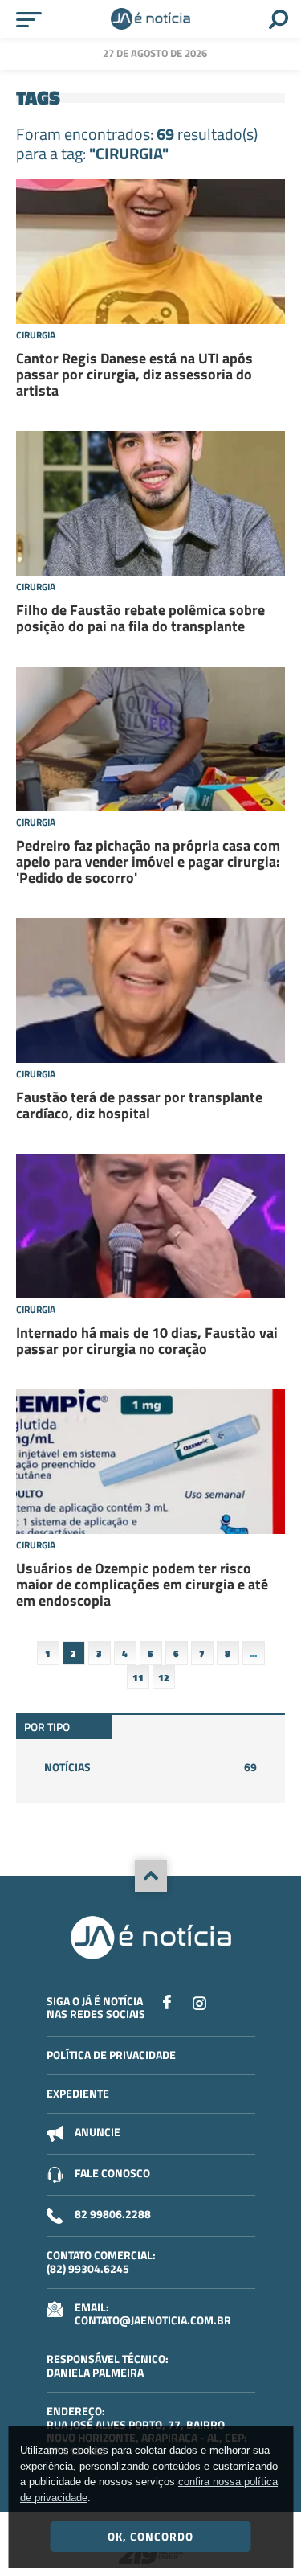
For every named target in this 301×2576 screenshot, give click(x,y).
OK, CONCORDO (150, 2536)
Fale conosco (112, 2173)
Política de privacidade (111, 2055)
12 (164, 1678)
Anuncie (98, 2132)
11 (138, 1678)
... (253, 1653)
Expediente (78, 2093)
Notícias (150, 1767)
